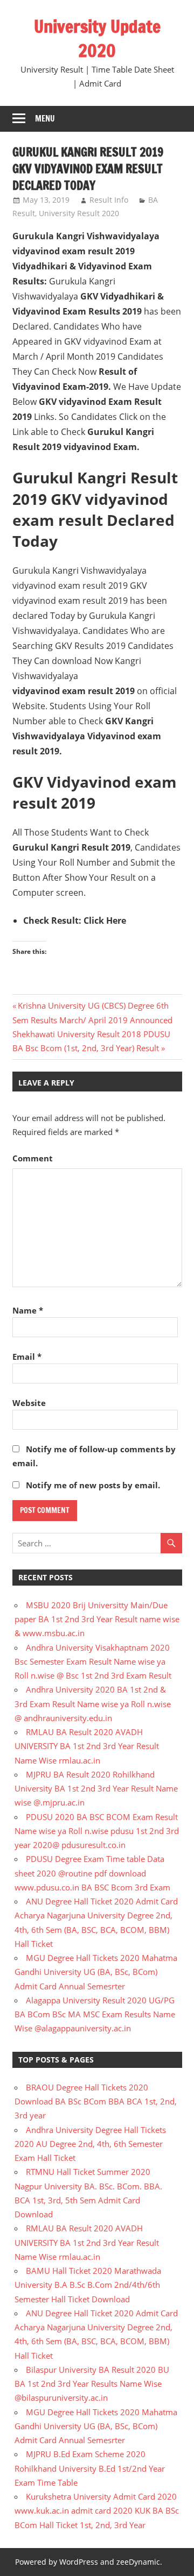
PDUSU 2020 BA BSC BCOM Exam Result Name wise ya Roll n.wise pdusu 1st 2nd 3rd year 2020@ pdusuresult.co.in (97, 1831)
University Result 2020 (79, 213)
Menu (45, 119)
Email (27, 1357)
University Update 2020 (97, 38)
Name (28, 1310)
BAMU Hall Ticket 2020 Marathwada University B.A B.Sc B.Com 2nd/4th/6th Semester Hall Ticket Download (88, 2285)
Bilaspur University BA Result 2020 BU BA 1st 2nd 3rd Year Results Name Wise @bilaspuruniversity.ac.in (92, 2384)
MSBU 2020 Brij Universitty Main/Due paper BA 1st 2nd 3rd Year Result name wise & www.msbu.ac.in (97, 1619)
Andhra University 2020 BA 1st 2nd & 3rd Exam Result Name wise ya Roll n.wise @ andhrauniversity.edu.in (93, 1704)
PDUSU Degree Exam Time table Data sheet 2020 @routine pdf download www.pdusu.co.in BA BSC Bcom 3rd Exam (92, 1873)
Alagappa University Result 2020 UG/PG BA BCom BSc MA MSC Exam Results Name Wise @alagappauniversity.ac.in (95, 2014)
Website (29, 1403)
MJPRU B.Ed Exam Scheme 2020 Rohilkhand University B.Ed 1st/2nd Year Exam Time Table (90, 2468)
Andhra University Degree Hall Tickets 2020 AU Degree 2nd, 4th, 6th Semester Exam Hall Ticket (90, 2144)
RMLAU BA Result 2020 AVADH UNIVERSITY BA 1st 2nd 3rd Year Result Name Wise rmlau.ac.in (87, 1746)
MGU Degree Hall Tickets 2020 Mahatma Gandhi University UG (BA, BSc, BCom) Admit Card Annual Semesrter (96, 1972)
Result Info (109, 200)
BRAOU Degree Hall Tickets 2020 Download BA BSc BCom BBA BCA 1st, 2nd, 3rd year (96, 2102)
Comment (33, 1158)
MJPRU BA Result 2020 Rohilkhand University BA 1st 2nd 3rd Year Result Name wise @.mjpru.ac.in (96, 1789)
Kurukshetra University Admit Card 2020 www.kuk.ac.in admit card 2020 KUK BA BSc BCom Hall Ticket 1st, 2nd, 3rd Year (97, 2511)
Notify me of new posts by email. (93, 1485)
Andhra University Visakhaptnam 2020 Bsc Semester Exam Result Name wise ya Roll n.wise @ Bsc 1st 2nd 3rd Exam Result (93, 1662)
